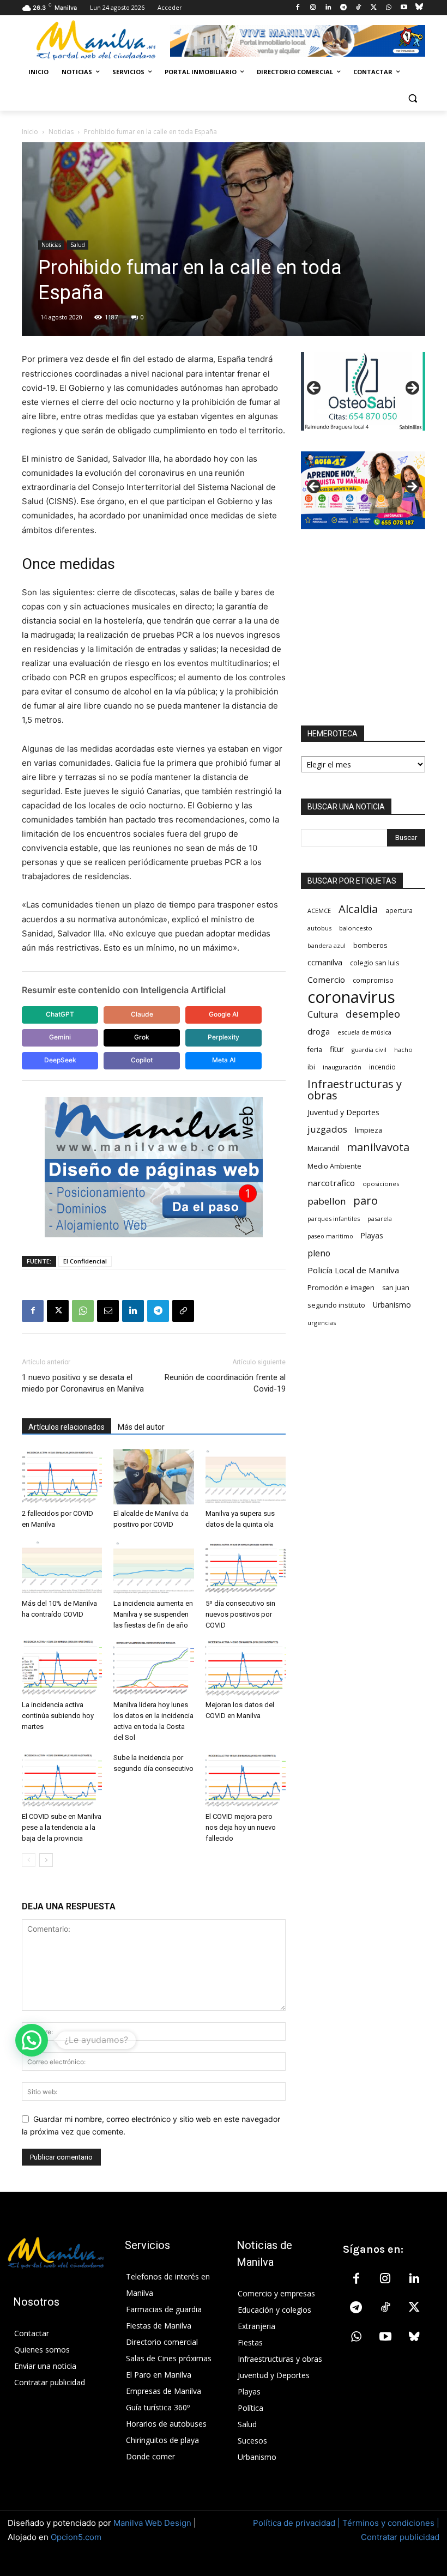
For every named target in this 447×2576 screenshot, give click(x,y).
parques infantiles (334, 1219)
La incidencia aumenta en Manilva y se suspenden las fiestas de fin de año (153, 1614)
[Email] (108, 1311)
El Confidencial (85, 1261)
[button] (412, 98)
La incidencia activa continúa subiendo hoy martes (58, 1716)
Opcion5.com (76, 2537)
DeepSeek (60, 1060)
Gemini (60, 1037)
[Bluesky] (419, 8)
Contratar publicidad (400, 2537)
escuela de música (364, 1032)
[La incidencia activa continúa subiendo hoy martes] (62, 1668)
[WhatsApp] (389, 8)
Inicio (30, 132)
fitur (337, 1049)
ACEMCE (319, 911)
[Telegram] (343, 8)
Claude (142, 1014)
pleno (319, 1253)
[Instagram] (313, 8)
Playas (372, 1236)
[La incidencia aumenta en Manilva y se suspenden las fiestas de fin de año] (153, 1567)
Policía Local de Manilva (353, 1270)
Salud (78, 245)
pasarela (380, 1219)
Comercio (326, 979)
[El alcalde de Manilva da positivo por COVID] (153, 1477)
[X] (374, 8)
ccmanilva (325, 962)
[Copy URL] (183, 1311)
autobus (319, 928)
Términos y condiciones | (391, 2523)
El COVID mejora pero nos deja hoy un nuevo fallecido (241, 1827)
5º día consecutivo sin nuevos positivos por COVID (240, 1614)
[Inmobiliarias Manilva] (298, 41)
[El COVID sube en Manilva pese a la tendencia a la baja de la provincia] (62, 1780)
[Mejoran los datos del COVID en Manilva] (246, 1668)
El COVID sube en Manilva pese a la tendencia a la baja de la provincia (62, 1827)
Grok (142, 1037)
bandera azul (327, 945)
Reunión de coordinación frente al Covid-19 (225, 1383)
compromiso (373, 980)
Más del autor (141, 1427)
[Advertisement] (363, 627)
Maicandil (323, 1148)
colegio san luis (374, 963)
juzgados (327, 1129)
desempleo (373, 1014)
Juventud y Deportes (343, 1112)
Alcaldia (358, 909)
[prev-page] (29, 1860)
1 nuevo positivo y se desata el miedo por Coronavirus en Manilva (83, 1383)
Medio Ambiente (334, 1166)
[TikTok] (358, 8)
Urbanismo (392, 1305)
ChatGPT (60, 1014)
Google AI (224, 1014)
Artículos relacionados (67, 1427)
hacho (403, 1050)
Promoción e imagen (341, 1287)
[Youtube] (404, 8)
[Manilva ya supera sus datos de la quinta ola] (246, 1477)
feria (315, 1050)
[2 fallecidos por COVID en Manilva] (62, 1477)
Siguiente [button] (412, 389)
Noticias (61, 132)
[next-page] (46, 1860)
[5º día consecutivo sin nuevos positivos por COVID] (246, 1567)
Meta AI (224, 1060)
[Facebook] (298, 8)
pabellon (327, 1201)
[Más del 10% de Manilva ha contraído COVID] (62, 1567)
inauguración (342, 1067)
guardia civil (369, 1050)
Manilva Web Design (152, 2523)
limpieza (369, 1130)
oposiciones (381, 1184)
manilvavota (378, 1147)
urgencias (322, 1323)
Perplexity (224, 1037)
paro (366, 1201)
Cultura (323, 1015)
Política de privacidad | (298, 2523)
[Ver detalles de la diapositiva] (363, 490)
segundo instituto (336, 1305)
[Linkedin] (328, 8)
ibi (311, 1067)
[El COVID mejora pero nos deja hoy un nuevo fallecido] (246, 1780)
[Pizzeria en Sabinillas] (363, 391)
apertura (399, 910)
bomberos (370, 945)
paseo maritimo (330, 1236)
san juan (396, 1288)
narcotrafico (331, 1183)
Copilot (142, 1060)
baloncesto (356, 928)
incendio (382, 1067)
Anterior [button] (315, 389)
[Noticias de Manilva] (96, 40)
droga (319, 1031)
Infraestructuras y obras (355, 1090)
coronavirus (351, 997)
